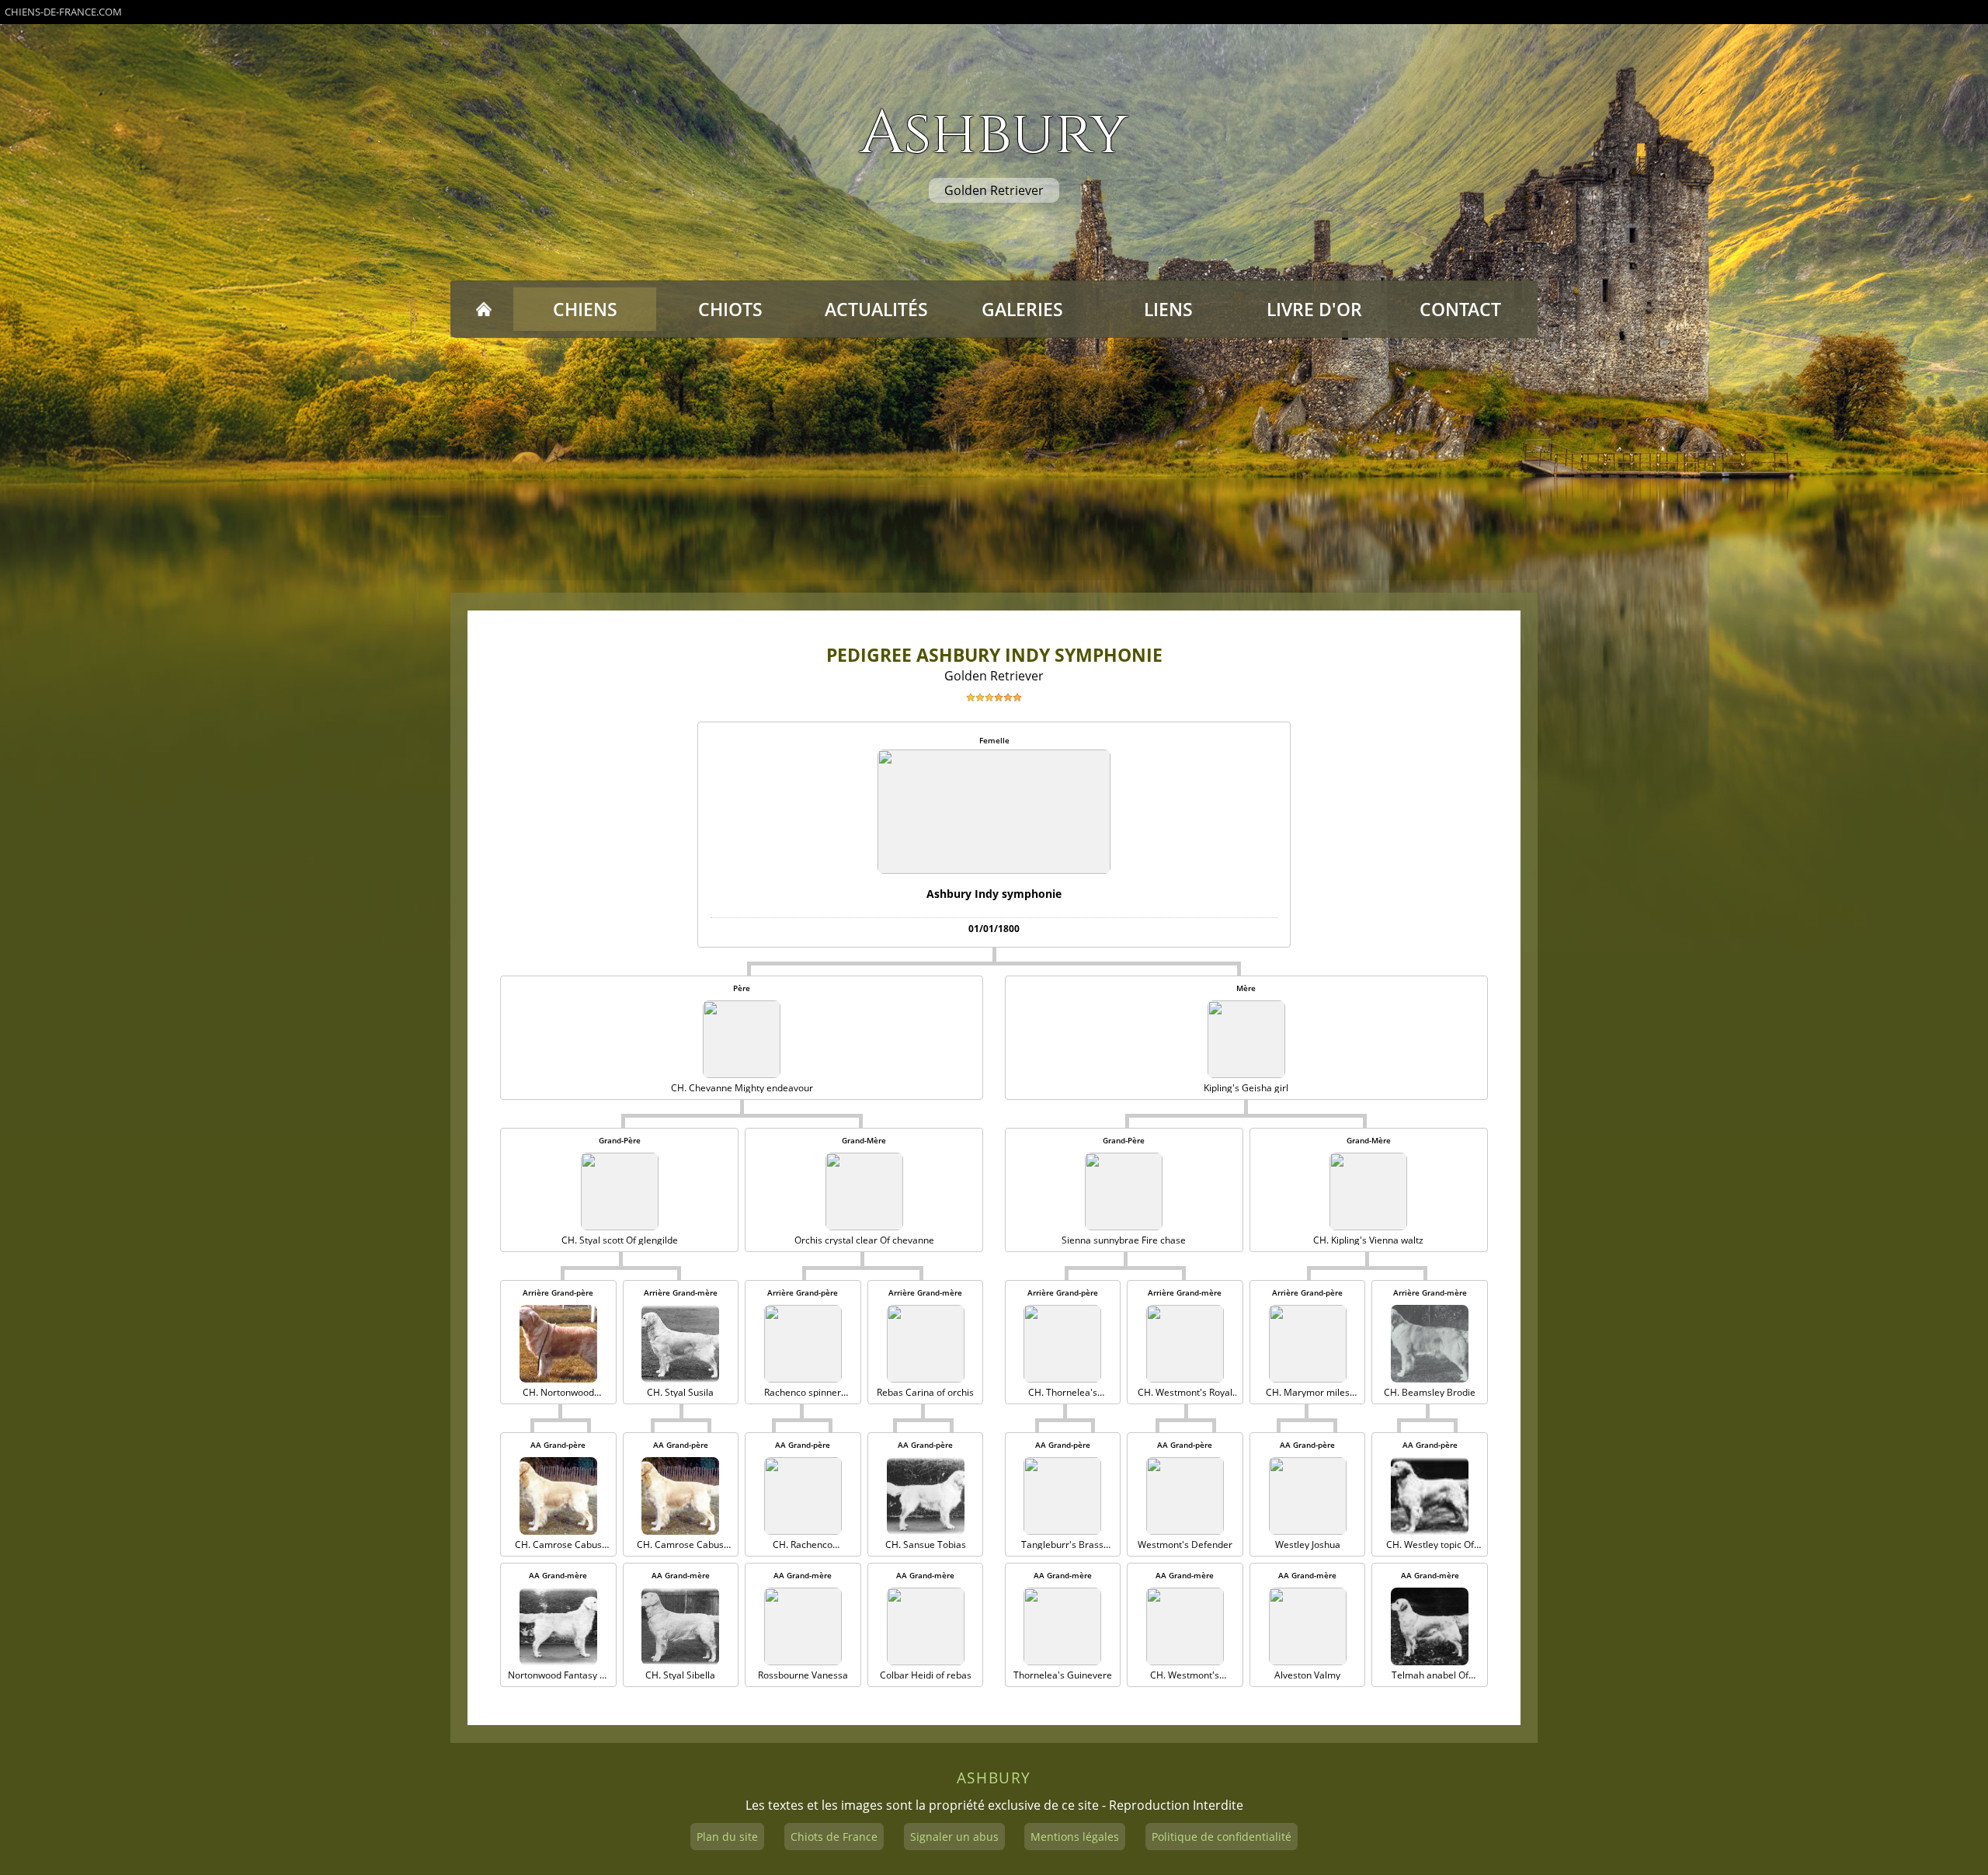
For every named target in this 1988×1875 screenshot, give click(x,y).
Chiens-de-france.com (63, 12)
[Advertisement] (994, 465)
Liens (1168, 310)
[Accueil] (483, 310)
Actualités (876, 310)
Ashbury (994, 134)
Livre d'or (1314, 310)
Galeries (1022, 310)
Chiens (585, 310)
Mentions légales (1075, 1837)
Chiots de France (834, 1837)
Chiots (730, 310)
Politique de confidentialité (1222, 1837)
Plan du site (727, 1837)
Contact (1460, 310)
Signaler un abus (954, 1837)
